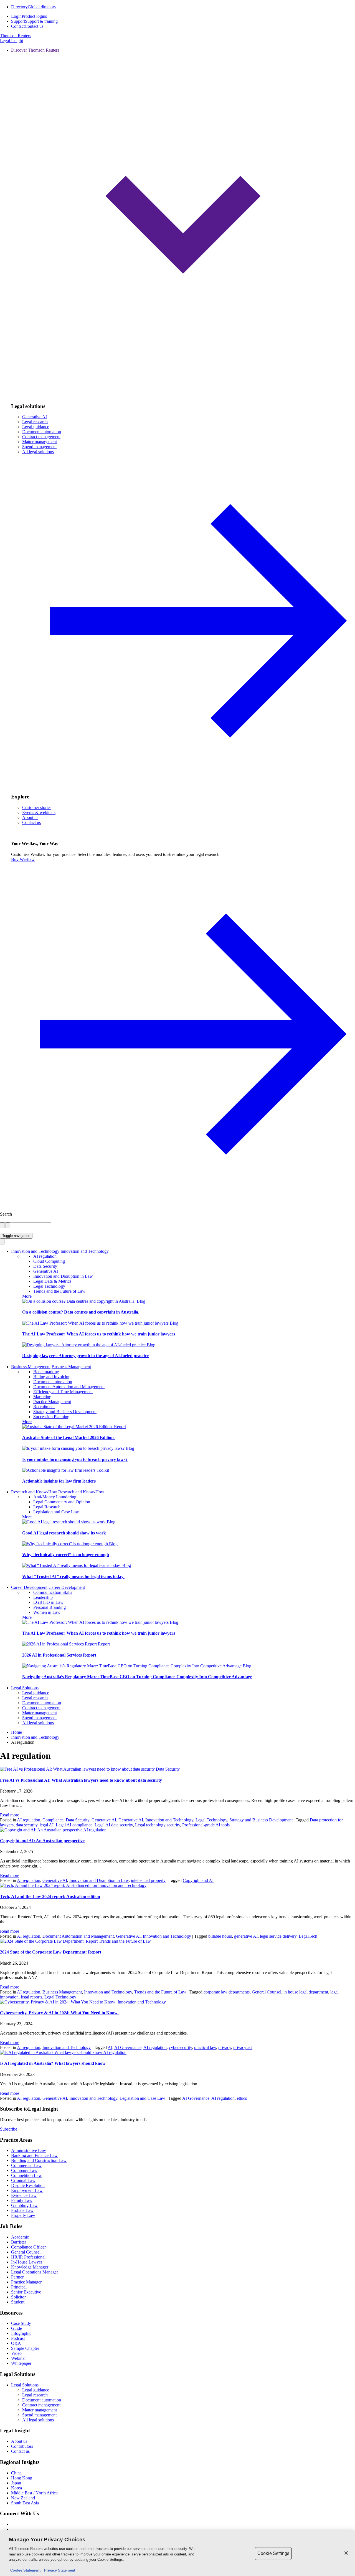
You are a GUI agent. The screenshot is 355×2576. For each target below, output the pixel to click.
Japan (16, 2483)
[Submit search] (8, 1225)
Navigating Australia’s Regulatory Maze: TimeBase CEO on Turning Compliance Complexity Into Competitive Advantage (137, 1677)
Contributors (22, 2446)
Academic (20, 2237)
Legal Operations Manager (35, 2272)
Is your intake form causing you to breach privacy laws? (75, 1459)
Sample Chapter (25, 2348)
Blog (141, 1301)
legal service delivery (278, 1936)
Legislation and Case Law (56, 1512)
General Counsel (267, 1992)
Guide (17, 2328)
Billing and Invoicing (52, 1377)
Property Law (23, 2215)
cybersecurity (180, 2047)
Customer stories (37, 807)
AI (110, 2047)
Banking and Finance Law (34, 2155)
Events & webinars (39, 812)
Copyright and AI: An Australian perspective (42, 1841)
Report (120, 1427)
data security (27, 1825)
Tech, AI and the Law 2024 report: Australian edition (50, 1896)
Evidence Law (24, 2195)
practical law (205, 2047)
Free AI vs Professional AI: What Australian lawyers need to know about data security (81, 1780)
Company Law (24, 2170)
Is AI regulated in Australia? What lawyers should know (53, 2063)
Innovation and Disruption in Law (63, 1276)
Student (18, 2302)
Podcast (18, 2338)
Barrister (19, 2242)
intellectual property (148, 1880)
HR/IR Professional (28, 2257)
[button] (183, 223)
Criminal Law (23, 2180)
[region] (177, 2553)
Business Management (31, 1367)
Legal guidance (36, 427)
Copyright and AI (198, 1880)
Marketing (42, 1397)
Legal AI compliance (74, 1825)
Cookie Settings (273, 2553)
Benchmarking (46, 1372)
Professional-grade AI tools (206, 1825)
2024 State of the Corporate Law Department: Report (51, 1952)
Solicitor (18, 2297)
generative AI (246, 1936)
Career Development (29, 1587)
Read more (10, 1815)
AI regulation (45, 1256)
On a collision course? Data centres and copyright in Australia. (81, 1312)
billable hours (220, 1936)
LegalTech (308, 1936)
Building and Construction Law (39, 2160)
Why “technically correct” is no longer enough (66, 1555)
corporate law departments (227, 1992)
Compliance (53, 1820)
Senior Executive (26, 2292)
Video (16, 2353)
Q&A (16, 2343)
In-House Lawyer (27, 2262)
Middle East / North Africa (34, 2493)
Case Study (21, 2323)
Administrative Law (29, 2150)
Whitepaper (21, 2363)
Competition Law (26, 2175)
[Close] (346, 2553)
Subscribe (9, 2129)
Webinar (18, 2358)
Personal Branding (50, 1607)
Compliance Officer (28, 2247)
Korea (17, 2488)
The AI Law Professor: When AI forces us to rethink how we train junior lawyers (99, 1334)
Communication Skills (53, 1592)
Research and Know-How (34, 1492)
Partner (17, 2277)
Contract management (41, 437)
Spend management (39, 447)
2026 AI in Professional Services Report (59, 1655)
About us (30, 817)
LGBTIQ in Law (48, 1602)
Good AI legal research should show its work (64, 1533)
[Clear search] (2, 1225)
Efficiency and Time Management (63, 1392)
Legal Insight (12, 41)
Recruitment (44, 1407)
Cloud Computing (49, 1261)
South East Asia (25, 2503)
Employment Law (27, 2190)
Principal (19, 2287)
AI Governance (128, 2047)
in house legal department (306, 1992)
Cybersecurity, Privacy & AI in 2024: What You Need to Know (59, 2013)
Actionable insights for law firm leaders (59, 1481)
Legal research (35, 422)
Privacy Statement (59, 2570)
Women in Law (47, 1612)
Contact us (31, 822)
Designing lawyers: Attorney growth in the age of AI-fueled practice (85, 1356)
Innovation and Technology (35, 1251)
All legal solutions (38, 1723)
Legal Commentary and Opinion (62, 1502)
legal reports (31, 1997)
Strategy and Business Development (65, 1412)
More (27, 1296)
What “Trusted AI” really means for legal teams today (73, 1576)
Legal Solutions (25, 1688)
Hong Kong (22, 2478)
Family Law (22, 2200)
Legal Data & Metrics (52, 1281)
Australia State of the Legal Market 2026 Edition (69, 1437)
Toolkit (103, 1470)
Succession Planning (51, 1417)
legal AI (47, 1825)
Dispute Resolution (28, 2185)
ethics (242, 2098)
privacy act (243, 2047)
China (16, 2473)
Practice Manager (26, 2282)
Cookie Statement (25, 2570)
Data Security (45, 1266)
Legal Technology (49, 1286)
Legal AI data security (114, 1825)
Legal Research (47, 1507)
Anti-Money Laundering (55, 1497)
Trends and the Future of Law (59, 1291)
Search (6, 1214)
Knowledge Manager (30, 2267)
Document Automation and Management (69, 1387)
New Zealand (23, 2498)
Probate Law (22, 2210)
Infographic (21, 2333)
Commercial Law (26, 2165)
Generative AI (35, 417)
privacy (225, 2047)
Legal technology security (158, 1825)
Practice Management (52, 1402)
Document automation (42, 432)
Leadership (43, 1597)
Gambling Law (24, 2205)
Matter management (40, 442)
